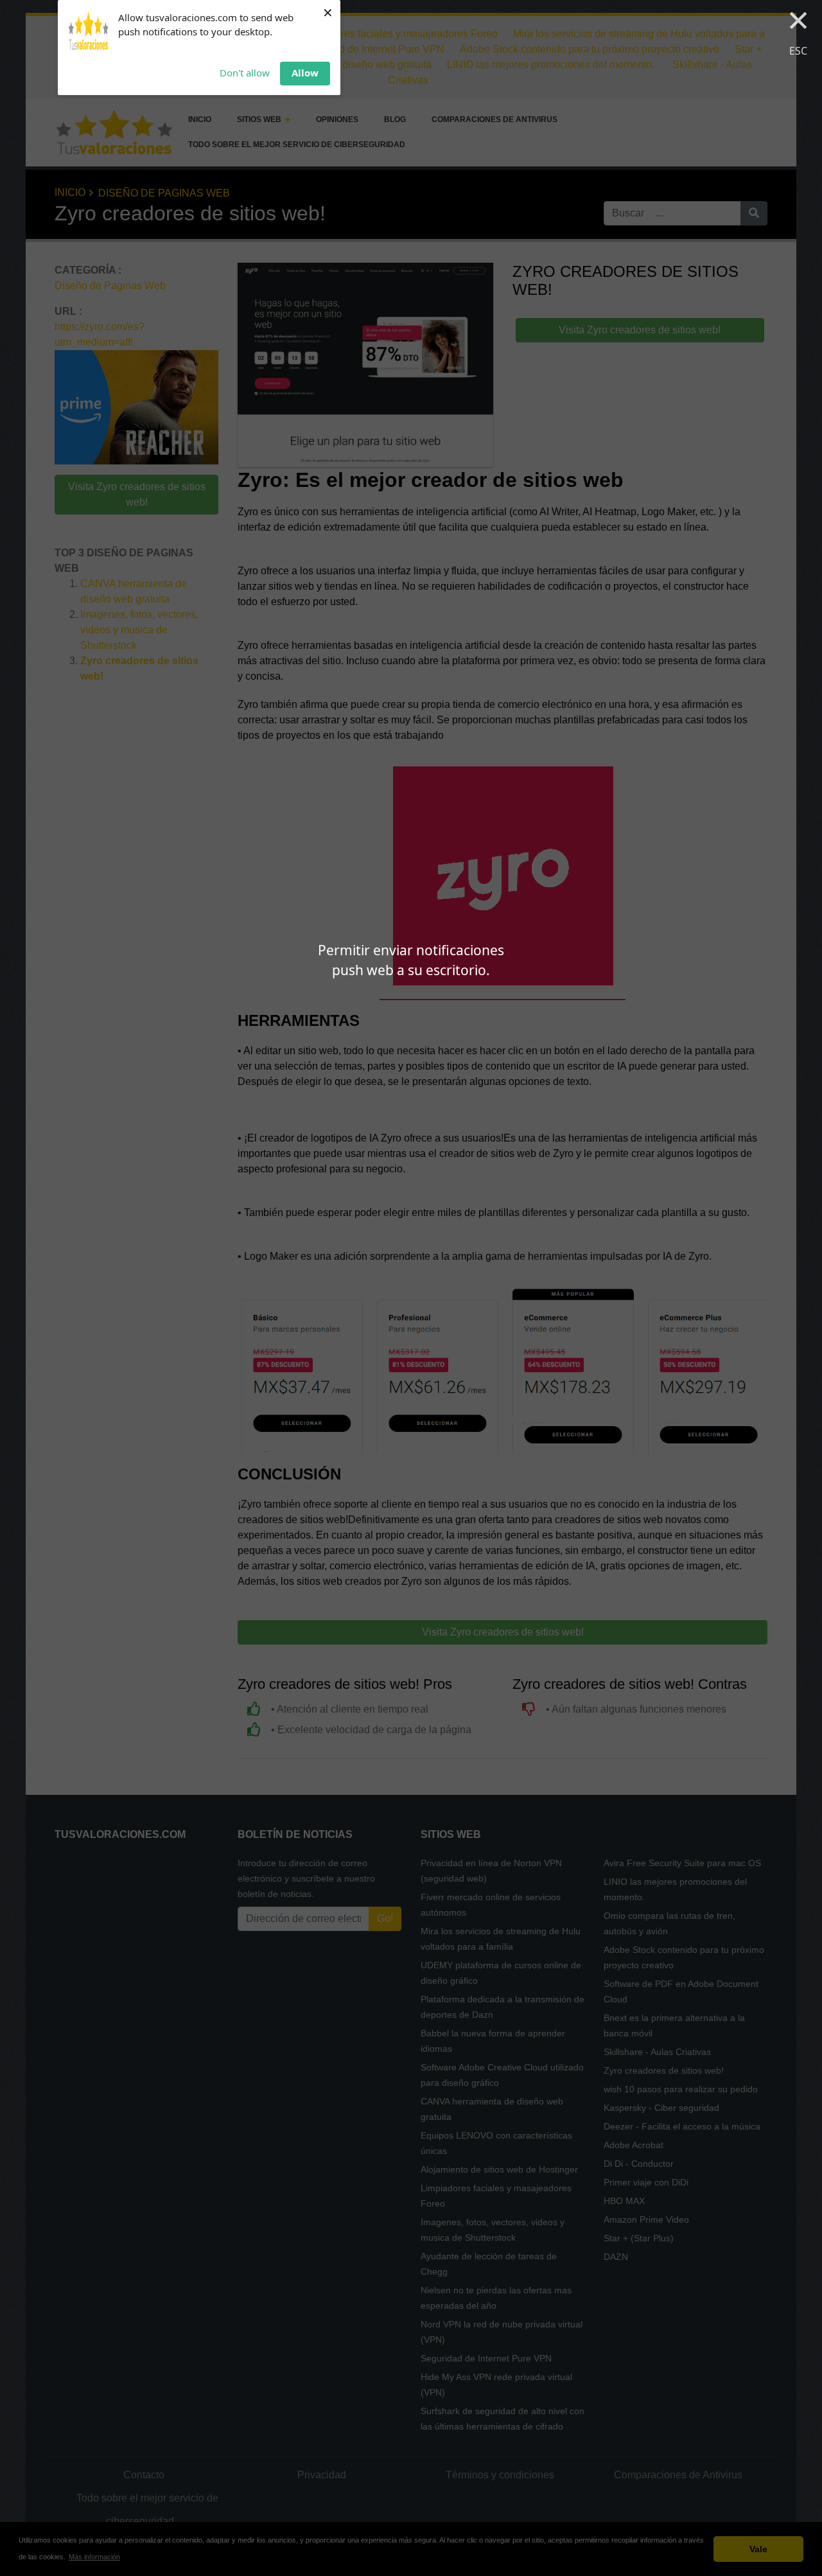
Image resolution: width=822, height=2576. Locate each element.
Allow (305, 73)
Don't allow (245, 73)
